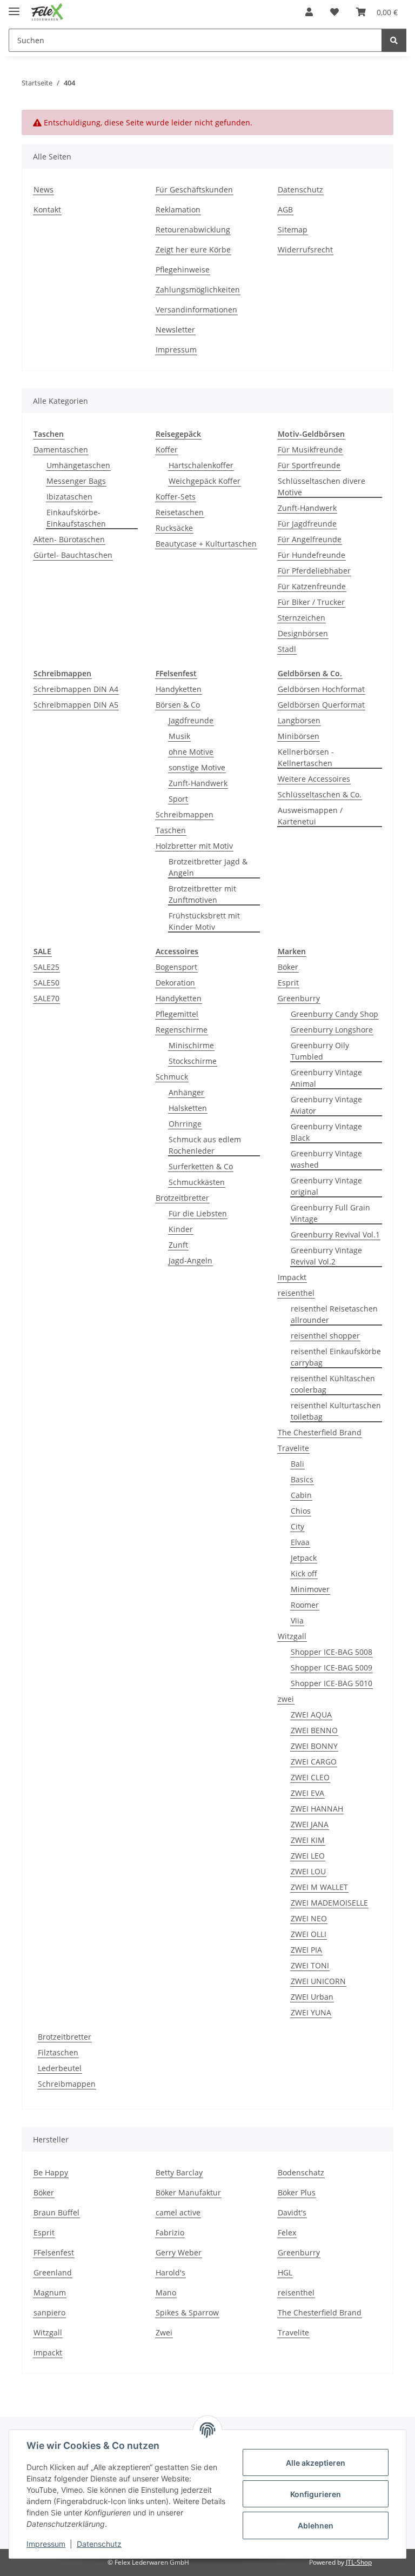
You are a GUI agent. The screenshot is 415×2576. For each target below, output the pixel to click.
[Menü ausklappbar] (14, 7)
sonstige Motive (197, 767)
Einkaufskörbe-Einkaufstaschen (76, 518)
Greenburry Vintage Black (326, 1132)
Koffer (167, 450)
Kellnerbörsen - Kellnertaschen (306, 757)
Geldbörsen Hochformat (321, 689)
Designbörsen (303, 633)
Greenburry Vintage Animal (326, 1078)
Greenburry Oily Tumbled (320, 1051)
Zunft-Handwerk (307, 508)
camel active (178, 2212)
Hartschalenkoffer (201, 465)
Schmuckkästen (197, 1182)
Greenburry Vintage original (326, 1186)
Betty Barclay (179, 2172)
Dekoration (175, 983)
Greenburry (299, 998)
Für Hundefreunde (312, 555)
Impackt (292, 1277)
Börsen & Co (178, 705)
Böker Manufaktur (188, 2192)
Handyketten (179, 689)
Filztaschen (58, 2052)
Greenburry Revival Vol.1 (335, 1234)
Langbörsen (299, 720)
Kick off (304, 1573)
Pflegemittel (177, 1014)
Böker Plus (297, 2192)
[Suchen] (394, 40)
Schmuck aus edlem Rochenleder (205, 1145)
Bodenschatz (301, 2172)
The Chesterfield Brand (320, 1432)
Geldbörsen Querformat (321, 705)
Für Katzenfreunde (312, 586)
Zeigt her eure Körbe (193, 249)
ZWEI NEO (309, 1918)
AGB (285, 209)
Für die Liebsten (198, 1213)
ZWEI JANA (310, 1824)
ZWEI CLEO (310, 1777)
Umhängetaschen (78, 465)
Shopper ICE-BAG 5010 (332, 1683)
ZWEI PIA (306, 1950)
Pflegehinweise (183, 269)
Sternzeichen (302, 618)
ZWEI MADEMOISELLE (329, 1903)
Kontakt (47, 209)
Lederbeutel (60, 2068)
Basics (302, 1479)
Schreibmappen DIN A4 (76, 689)
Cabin (301, 1495)
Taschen (171, 830)
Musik (179, 736)
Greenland (53, 2272)
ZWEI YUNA (311, 2012)
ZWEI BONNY (314, 1746)
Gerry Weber (179, 2252)
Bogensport (176, 967)
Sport (178, 799)
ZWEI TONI (310, 1965)
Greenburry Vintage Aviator (326, 1105)
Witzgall (292, 1636)
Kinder (181, 1229)
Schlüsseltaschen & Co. (320, 794)
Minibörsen (299, 736)
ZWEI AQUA (311, 1715)
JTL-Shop (359, 2562)
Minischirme (191, 1045)
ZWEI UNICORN (318, 1981)
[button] (309, 12)
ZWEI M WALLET (319, 1887)
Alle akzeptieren (316, 2463)
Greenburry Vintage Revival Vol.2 (326, 1256)
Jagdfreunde (191, 720)
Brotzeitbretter (182, 1198)
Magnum (50, 2292)
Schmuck (172, 1077)
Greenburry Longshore (332, 1030)
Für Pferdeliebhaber (314, 571)
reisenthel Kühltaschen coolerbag (333, 1384)
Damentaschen (61, 450)
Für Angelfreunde (310, 539)
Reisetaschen (180, 512)
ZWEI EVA (307, 1793)
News (43, 189)
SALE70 (46, 998)
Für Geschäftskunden (194, 189)
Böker (288, 967)
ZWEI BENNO (314, 1730)
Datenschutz (99, 2544)
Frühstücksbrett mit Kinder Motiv (204, 921)
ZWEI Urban (312, 1997)
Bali (297, 1464)
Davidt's (292, 2212)
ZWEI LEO (308, 1856)
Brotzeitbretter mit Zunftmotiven (202, 894)
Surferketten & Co (201, 1166)
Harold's (170, 2272)
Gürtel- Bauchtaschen (73, 555)
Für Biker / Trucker (311, 602)
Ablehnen (316, 2525)
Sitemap (293, 229)
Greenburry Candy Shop (334, 1014)
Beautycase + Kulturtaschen (206, 544)
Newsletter (175, 330)
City (297, 1526)
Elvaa (300, 1542)
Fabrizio (170, 2232)
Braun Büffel (56, 2212)
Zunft (178, 1245)
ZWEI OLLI (309, 1934)
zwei (286, 1699)
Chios (301, 1511)
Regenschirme (182, 1030)
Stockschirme (193, 1061)
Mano (166, 2292)
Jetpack (304, 1558)
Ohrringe (185, 1124)
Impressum (46, 2544)
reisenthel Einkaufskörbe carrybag (336, 1357)
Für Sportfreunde (309, 465)
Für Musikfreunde (310, 450)
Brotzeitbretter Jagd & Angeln (208, 867)
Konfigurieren (316, 2494)
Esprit (288, 983)
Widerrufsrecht (305, 249)
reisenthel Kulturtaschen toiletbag (336, 1411)
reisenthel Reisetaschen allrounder (334, 1314)
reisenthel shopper (325, 1336)
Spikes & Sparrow (187, 2312)
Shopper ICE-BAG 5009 (332, 1668)
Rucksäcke (174, 528)
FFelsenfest (54, 2252)
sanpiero (49, 2312)
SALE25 (46, 967)
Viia (297, 1620)
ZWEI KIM (308, 1840)
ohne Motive (191, 752)
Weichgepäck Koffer (205, 481)
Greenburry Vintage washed (326, 1159)
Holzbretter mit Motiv (194, 846)
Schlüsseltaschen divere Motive (322, 487)
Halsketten (188, 1108)
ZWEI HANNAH (317, 1809)
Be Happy (51, 2172)
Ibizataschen (69, 497)
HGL (285, 2272)
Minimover (310, 1589)
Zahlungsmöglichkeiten (198, 289)
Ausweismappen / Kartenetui (310, 816)
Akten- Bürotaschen (69, 539)
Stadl (287, 649)
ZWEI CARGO (314, 1762)
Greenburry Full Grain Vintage (330, 1213)
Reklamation (178, 209)
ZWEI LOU (308, 1871)
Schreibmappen (185, 814)
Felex (287, 2232)
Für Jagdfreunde (307, 524)
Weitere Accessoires (314, 779)
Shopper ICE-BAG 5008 (332, 1652)
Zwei (164, 2332)
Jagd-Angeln (190, 1260)
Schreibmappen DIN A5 (76, 705)
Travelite (293, 1448)
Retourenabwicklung (193, 229)
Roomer (305, 1605)
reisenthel (296, 1293)
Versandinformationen (196, 309)
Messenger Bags (76, 481)
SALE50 (46, 983)
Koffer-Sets (176, 497)
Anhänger (186, 1092)
